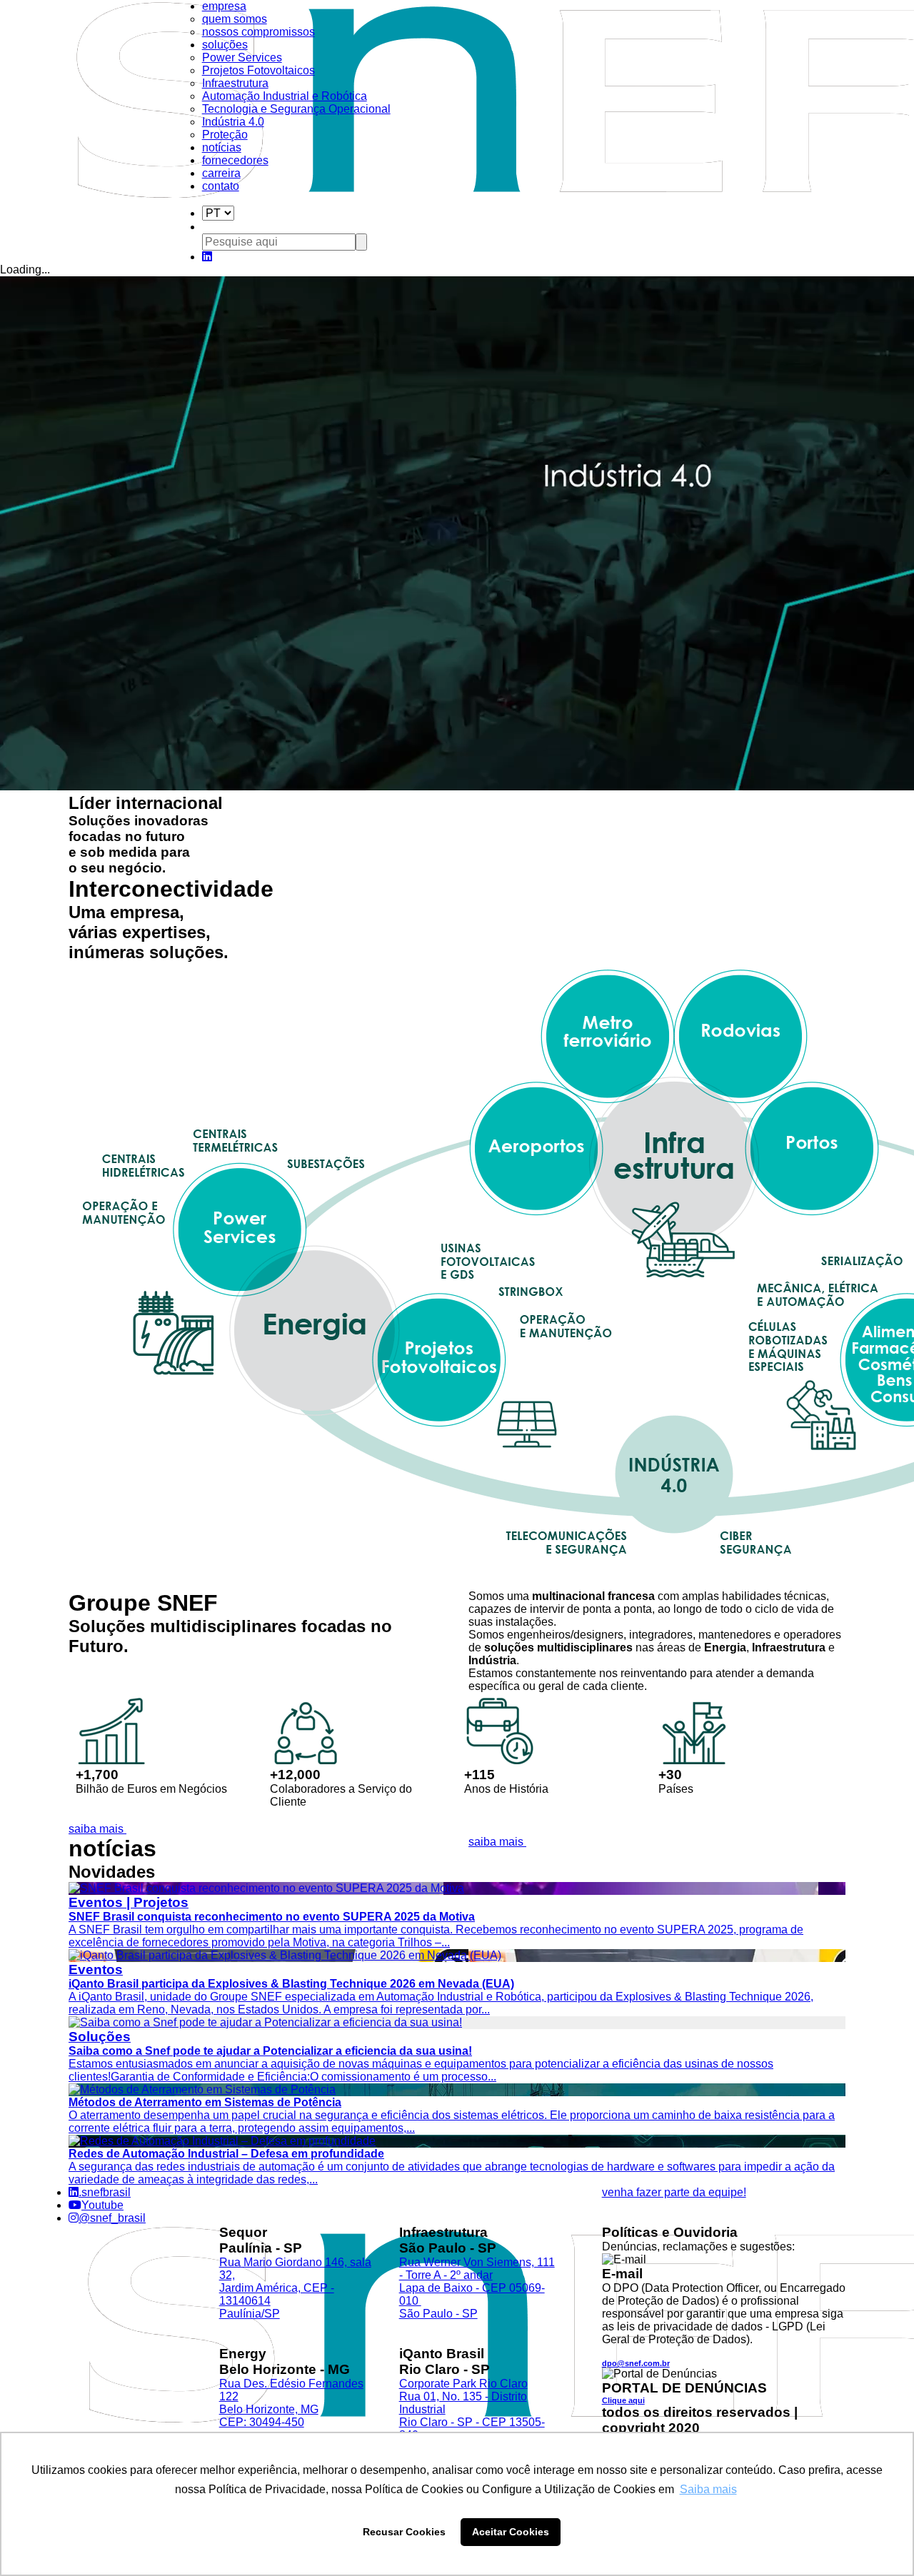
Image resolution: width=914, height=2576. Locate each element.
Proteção (225, 135)
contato (221, 186)
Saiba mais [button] (708, 2489)
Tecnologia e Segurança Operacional (296, 109)
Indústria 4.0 (233, 122)
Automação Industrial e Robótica (285, 96)
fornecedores (235, 160)
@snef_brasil (112, 2218)
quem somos (235, 19)
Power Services (242, 57)
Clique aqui (623, 2400)
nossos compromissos (258, 32)
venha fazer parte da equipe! (674, 2192)
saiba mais (97, 1829)
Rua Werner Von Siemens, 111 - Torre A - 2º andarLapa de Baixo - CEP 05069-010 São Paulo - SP (477, 2288)
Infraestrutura (235, 83)
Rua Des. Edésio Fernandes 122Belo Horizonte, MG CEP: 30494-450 (291, 2403)
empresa (224, 6)
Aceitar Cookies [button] (511, 2532)
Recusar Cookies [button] (404, 2532)
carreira (221, 173)
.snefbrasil (105, 2192)
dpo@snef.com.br (636, 2363)
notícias (222, 147)
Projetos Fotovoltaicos (258, 70)
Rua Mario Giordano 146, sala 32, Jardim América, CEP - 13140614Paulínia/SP (295, 2288)
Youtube (102, 2205)
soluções (225, 45)
